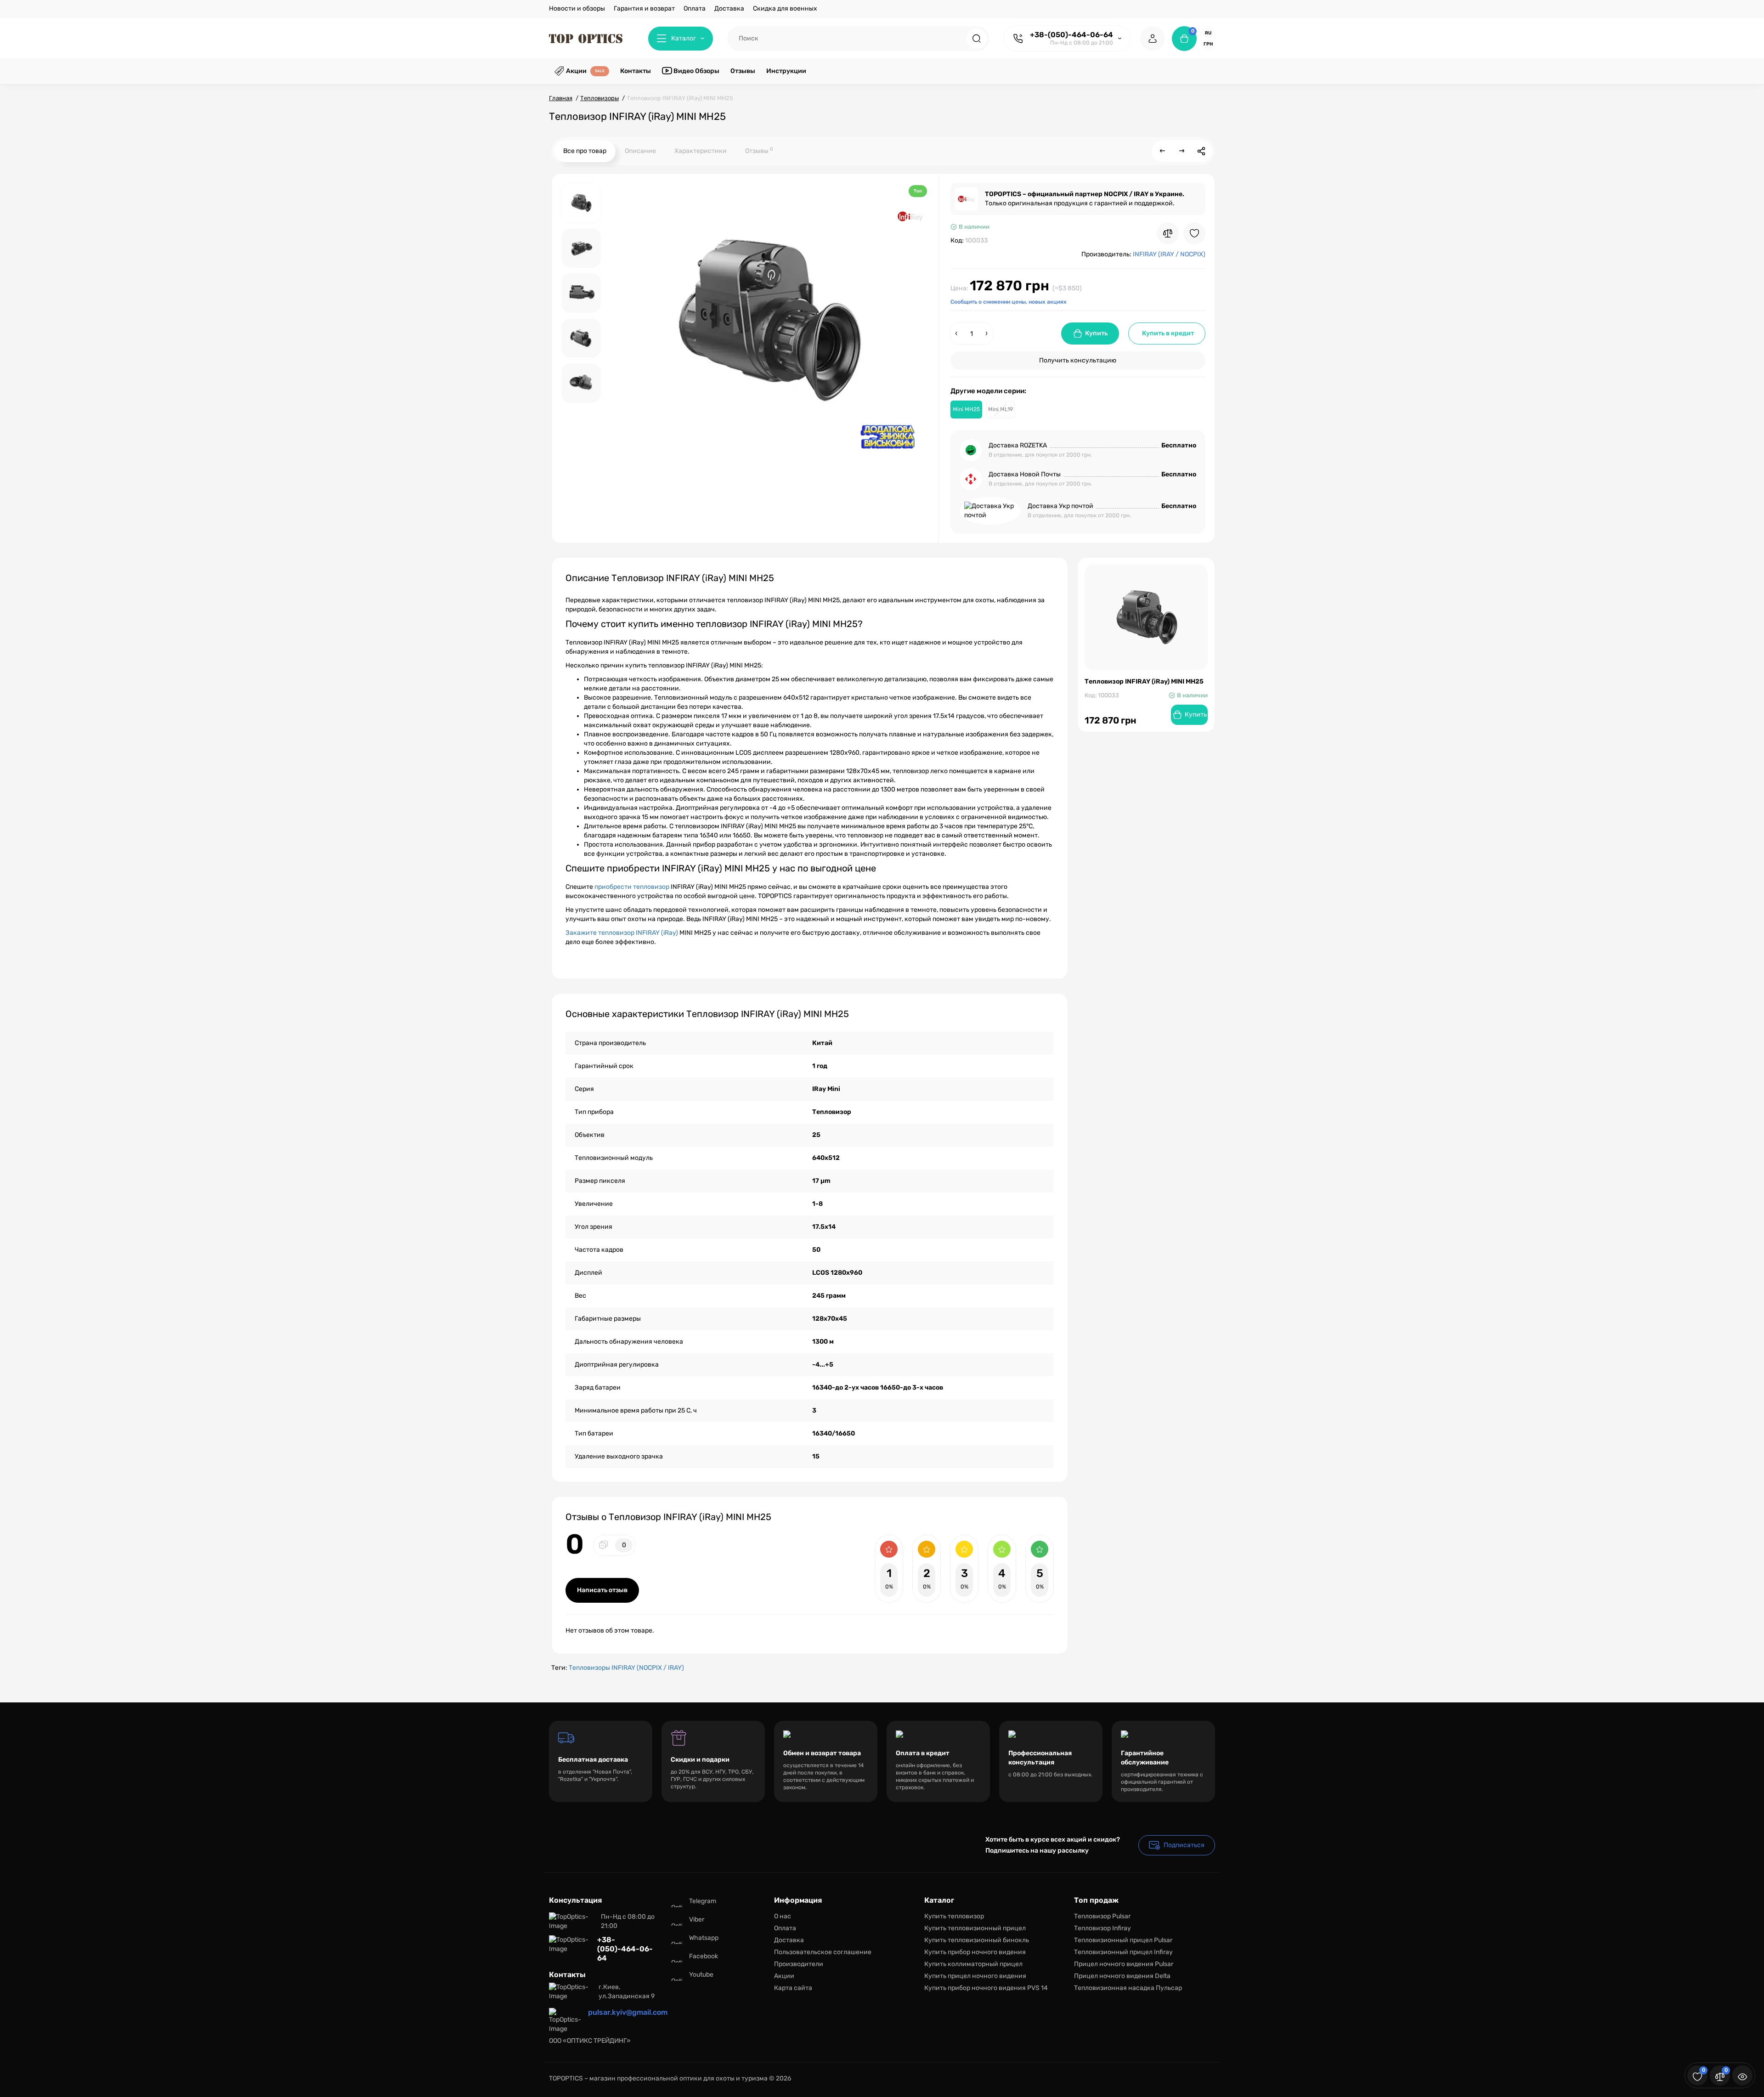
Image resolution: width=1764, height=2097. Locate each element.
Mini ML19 (1001, 409)
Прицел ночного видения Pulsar (1124, 1964)
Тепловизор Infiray (1102, 1928)
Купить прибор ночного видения (975, 1952)
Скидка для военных (785, 8)
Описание (640, 151)
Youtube (701, 1975)
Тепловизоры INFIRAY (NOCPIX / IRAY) (626, 1668)
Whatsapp (704, 1938)
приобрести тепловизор (632, 887)
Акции (784, 1976)
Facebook (704, 1956)
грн (1208, 44)
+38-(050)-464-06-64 (1071, 35)
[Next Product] (1182, 151)
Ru (1208, 33)
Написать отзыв (602, 1590)
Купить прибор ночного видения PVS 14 (986, 1988)
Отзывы (759, 150)
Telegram (703, 1901)
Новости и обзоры (577, 8)
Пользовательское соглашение (823, 1952)
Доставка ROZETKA (1018, 445)
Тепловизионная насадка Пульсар (1128, 1988)
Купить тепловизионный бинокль (977, 1940)
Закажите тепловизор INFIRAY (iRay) (622, 933)
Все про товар (585, 151)
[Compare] (1168, 233)
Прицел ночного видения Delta (1122, 1976)
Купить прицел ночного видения (975, 1976)
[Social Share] (1201, 151)
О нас (783, 1916)
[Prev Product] (1163, 151)
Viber (697, 1919)
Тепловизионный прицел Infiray (1123, 1952)
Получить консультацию (1078, 360)
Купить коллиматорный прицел (973, 1964)
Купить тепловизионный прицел (975, 1928)
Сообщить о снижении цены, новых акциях (1009, 302)
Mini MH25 (966, 409)
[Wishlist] (1194, 233)
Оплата (695, 8)
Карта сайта (793, 1988)
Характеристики (701, 151)
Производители (799, 1964)
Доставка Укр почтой (1060, 506)
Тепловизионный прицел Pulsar (1123, 1940)
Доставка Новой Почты (1025, 474)
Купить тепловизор (954, 1916)
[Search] (977, 39)
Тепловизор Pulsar (1102, 1916)
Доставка (729, 8)
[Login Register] (1153, 39)
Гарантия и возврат (644, 8)
